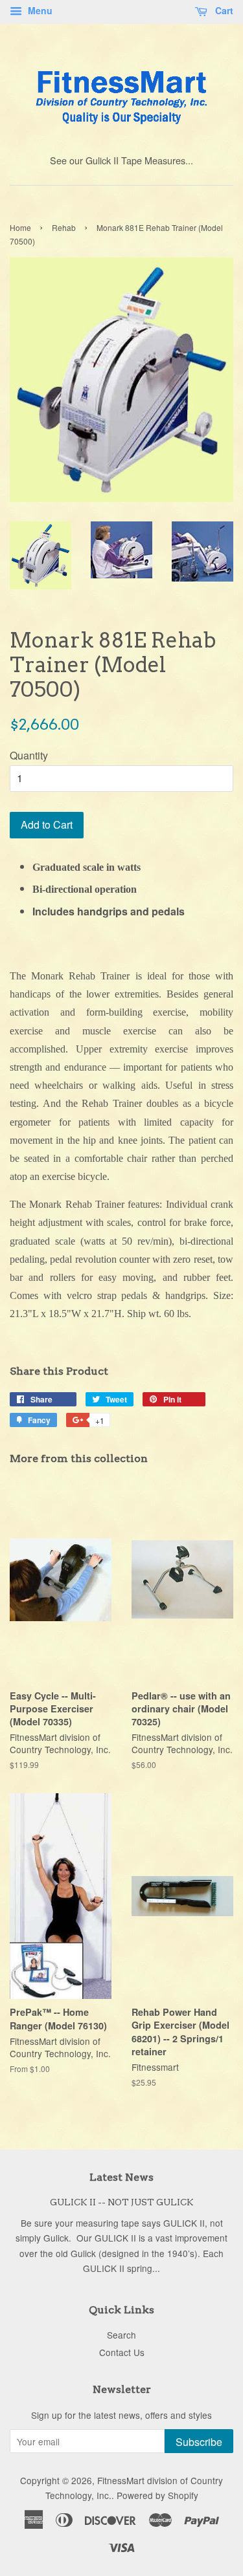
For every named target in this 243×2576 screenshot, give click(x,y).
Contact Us (122, 2352)
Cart (223, 10)
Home (20, 227)
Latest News (121, 2177)
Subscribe (199, 2442)
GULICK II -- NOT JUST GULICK (122, 2202)
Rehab (64, 227)
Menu (39, 10)
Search (121, 2335)
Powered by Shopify (157, 2495)
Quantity (29, 755)
